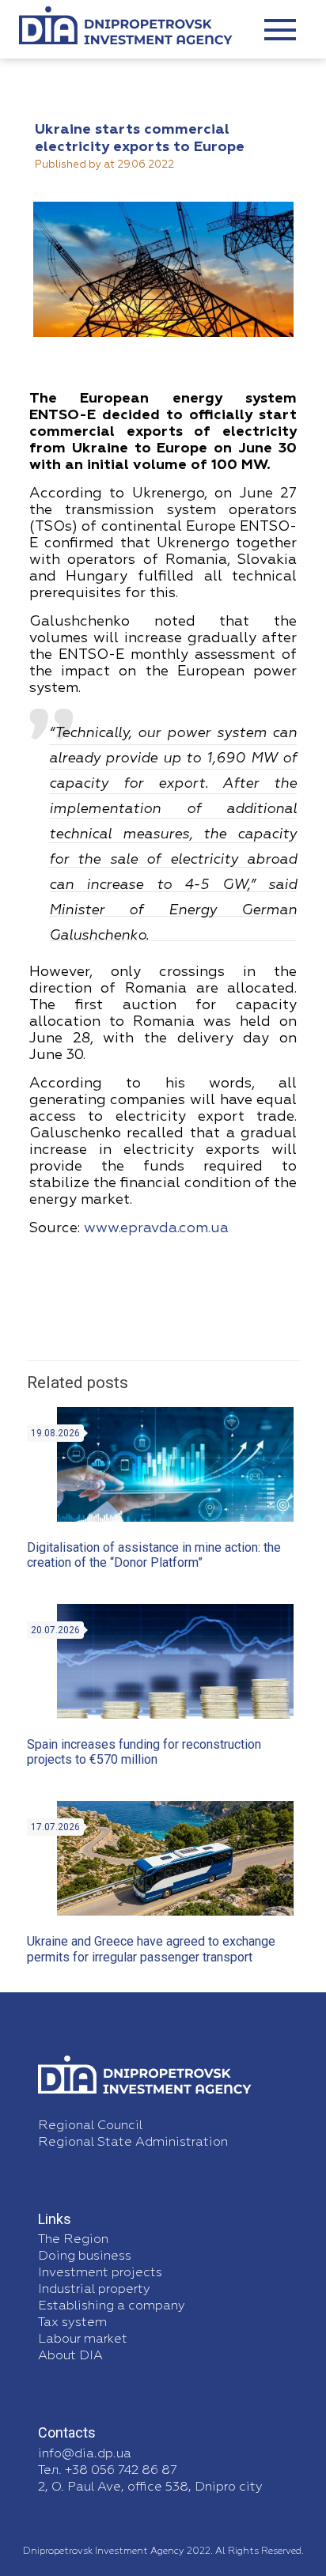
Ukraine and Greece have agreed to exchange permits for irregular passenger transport (151, 1949)
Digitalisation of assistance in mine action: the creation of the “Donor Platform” (154, 1555)
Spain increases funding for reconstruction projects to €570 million (144, 1752)
